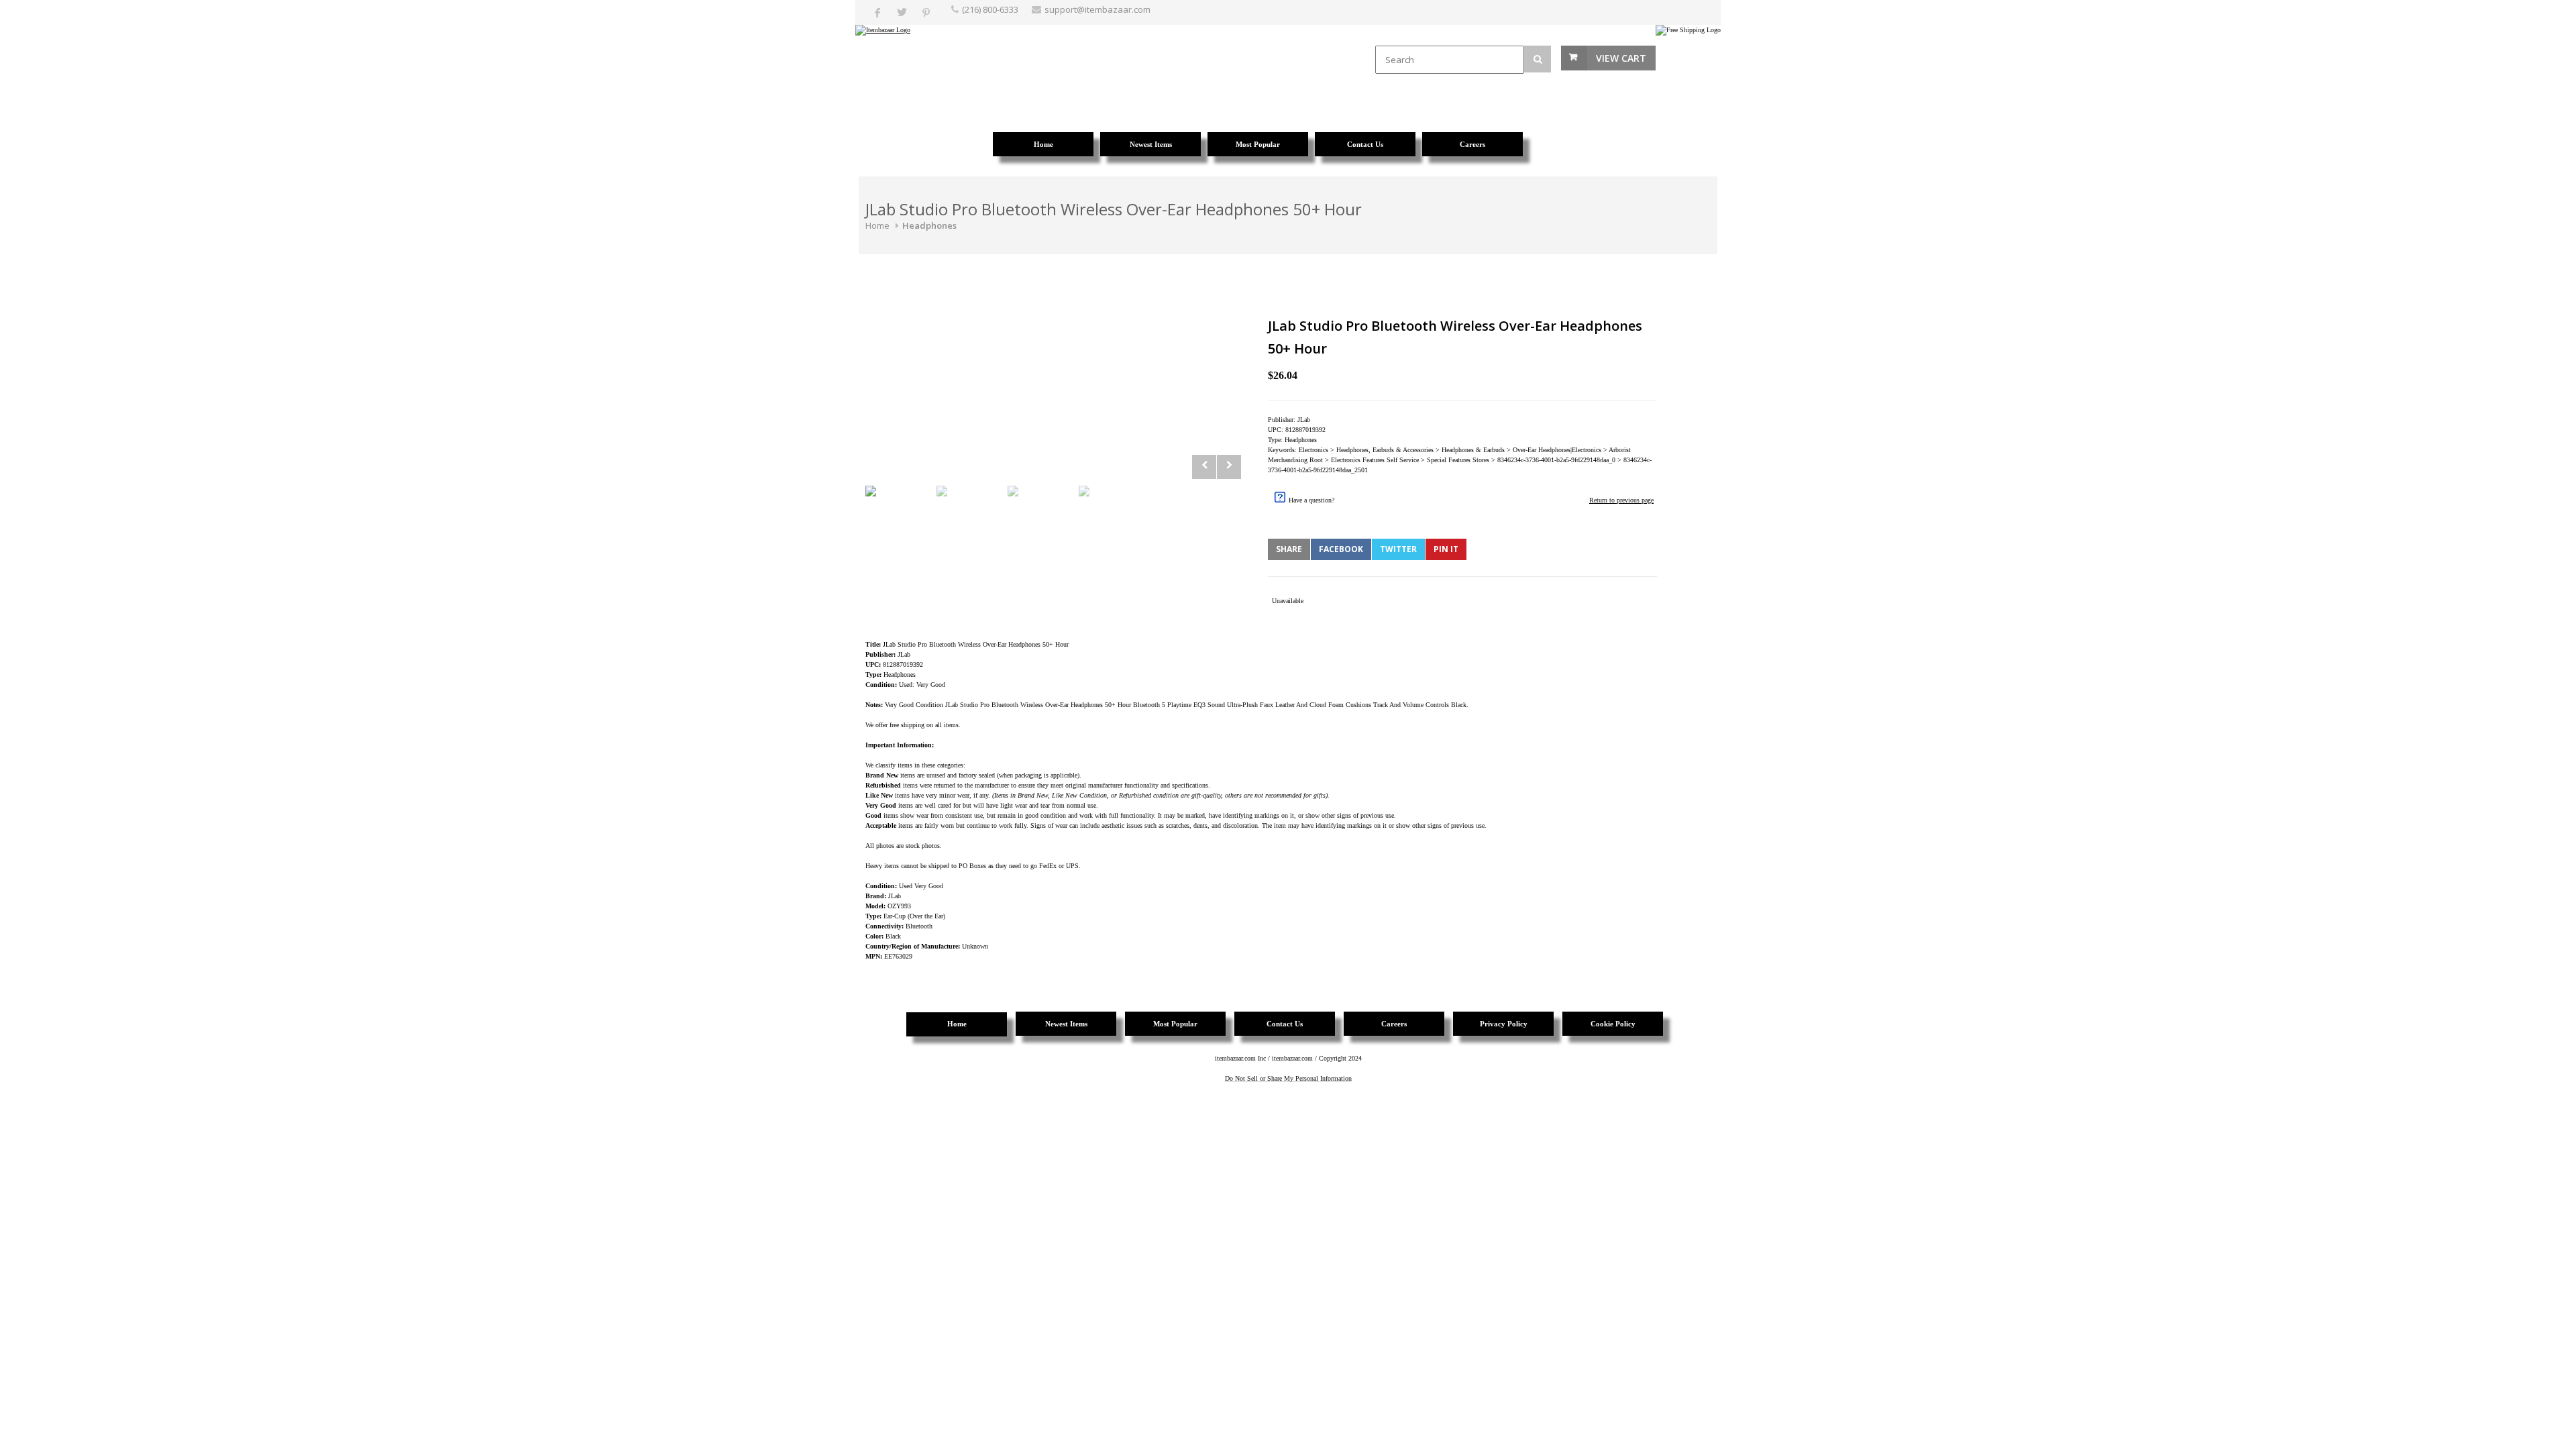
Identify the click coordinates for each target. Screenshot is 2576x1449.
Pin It (1446, 549)
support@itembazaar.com (1097, 9)
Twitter (1398, 549)
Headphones (929, 225)
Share (1289, 549)
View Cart (1621, 58)
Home (877, 225)
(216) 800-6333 (990, 9)
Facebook (1341, 549)
